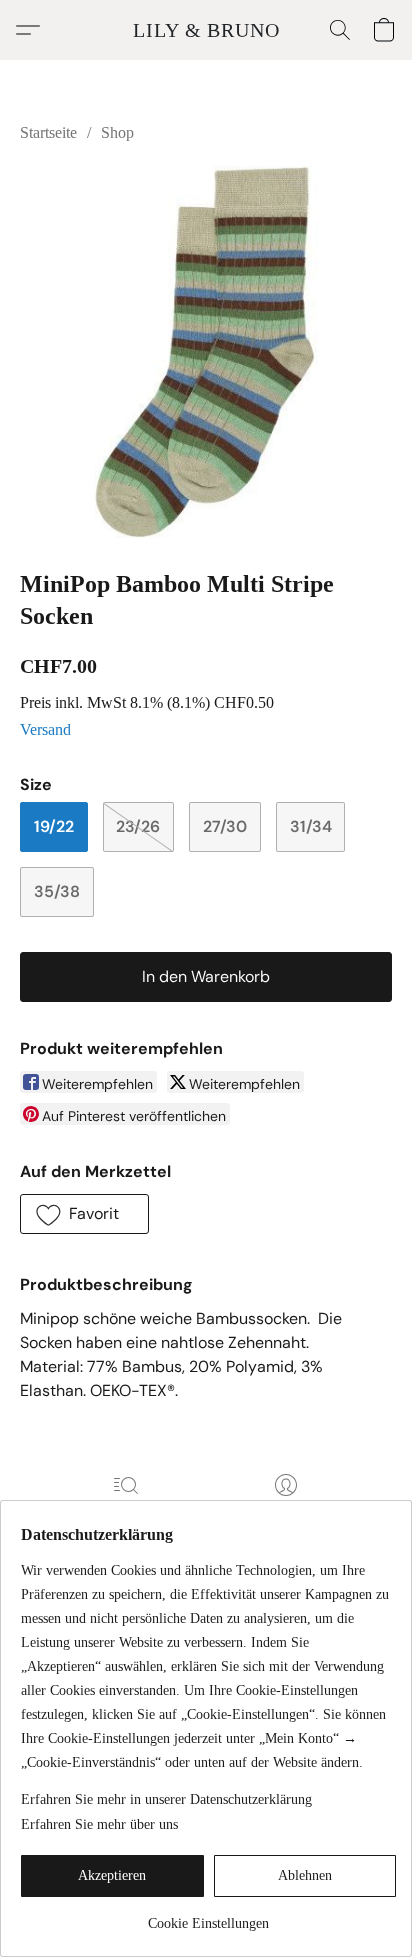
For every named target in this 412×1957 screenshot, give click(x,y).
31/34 (311, 826)
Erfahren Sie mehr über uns (99, 1824)
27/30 (225, 826)
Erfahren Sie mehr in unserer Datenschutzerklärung (166, 1799)
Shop (117, 132)
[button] (206, 30)
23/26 (138, 826)
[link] (208, 1916)
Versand (45, 729)
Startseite (48, 132)
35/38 (57, 891)
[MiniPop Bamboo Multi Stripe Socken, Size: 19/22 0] (206, 352)
